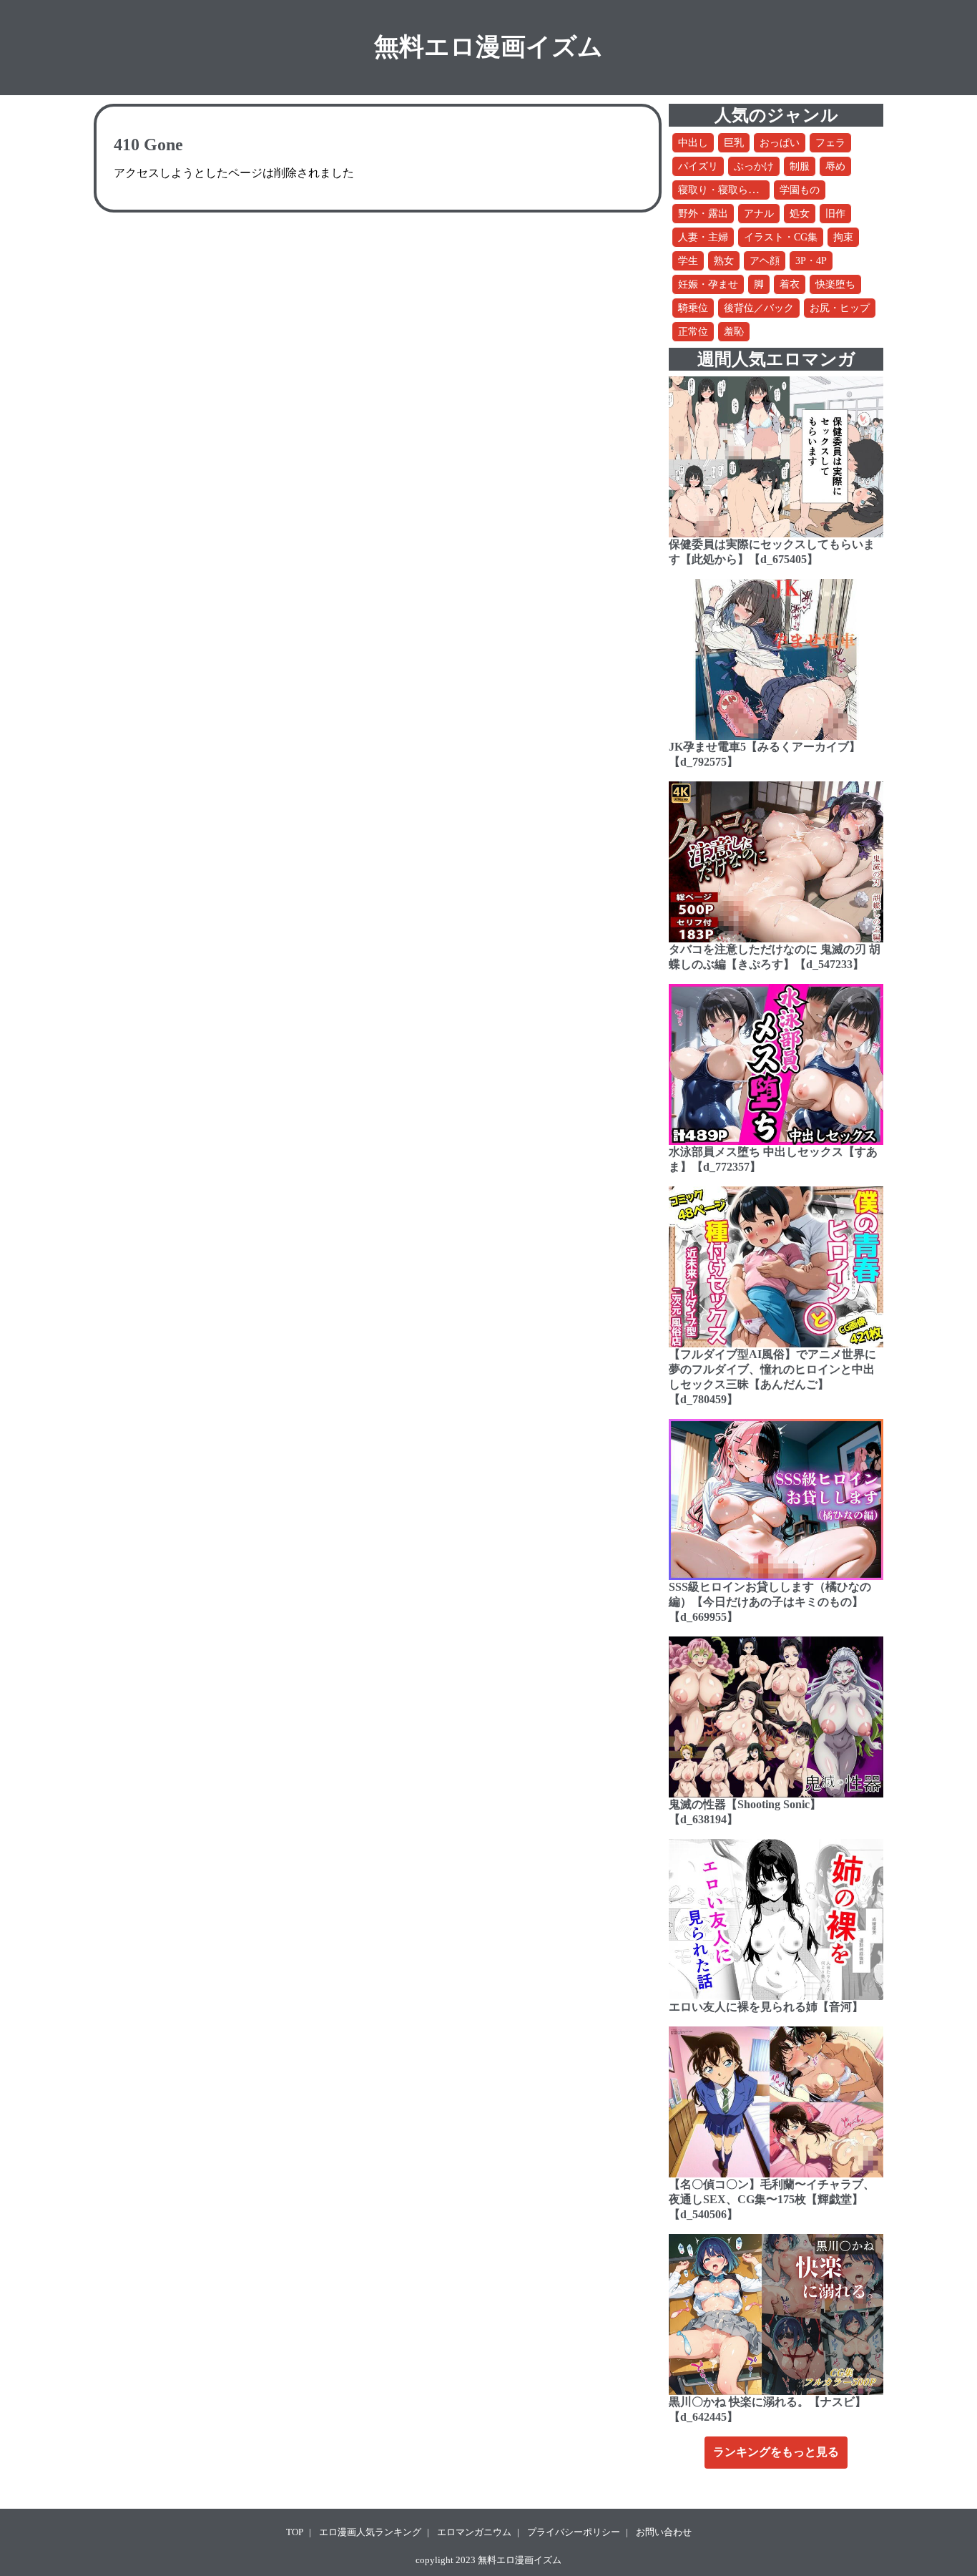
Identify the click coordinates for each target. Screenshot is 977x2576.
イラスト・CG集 (781, 237)
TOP (295, 2532)
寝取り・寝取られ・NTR (733, 190)
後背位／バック (759, 308)
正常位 (693, 332)
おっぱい (780, 143)
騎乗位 (693, 308)
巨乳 (734, 143)
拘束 (843, 237)
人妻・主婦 (703, 237)
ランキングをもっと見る (776, 2452)
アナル (759, 214)
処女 (800, 214)
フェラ (830, 143)
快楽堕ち (835, 284)
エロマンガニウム (474, 2532)
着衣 (790, 284)
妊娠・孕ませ (708, 284)
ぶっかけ (754, 166)
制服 (800, 166)
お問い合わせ (664, 2532)
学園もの (800, 190)
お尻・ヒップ (840, 308)
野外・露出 (703, 214)
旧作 (835, 214)
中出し (693, 143)
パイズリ (698, 166)
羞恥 (734, 332)
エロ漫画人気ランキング (370, 2532)
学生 (688, 261)
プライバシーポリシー (574, 2532)
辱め (835, 166)
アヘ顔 (765, 261)
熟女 (724, 261)
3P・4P (811, 261)
